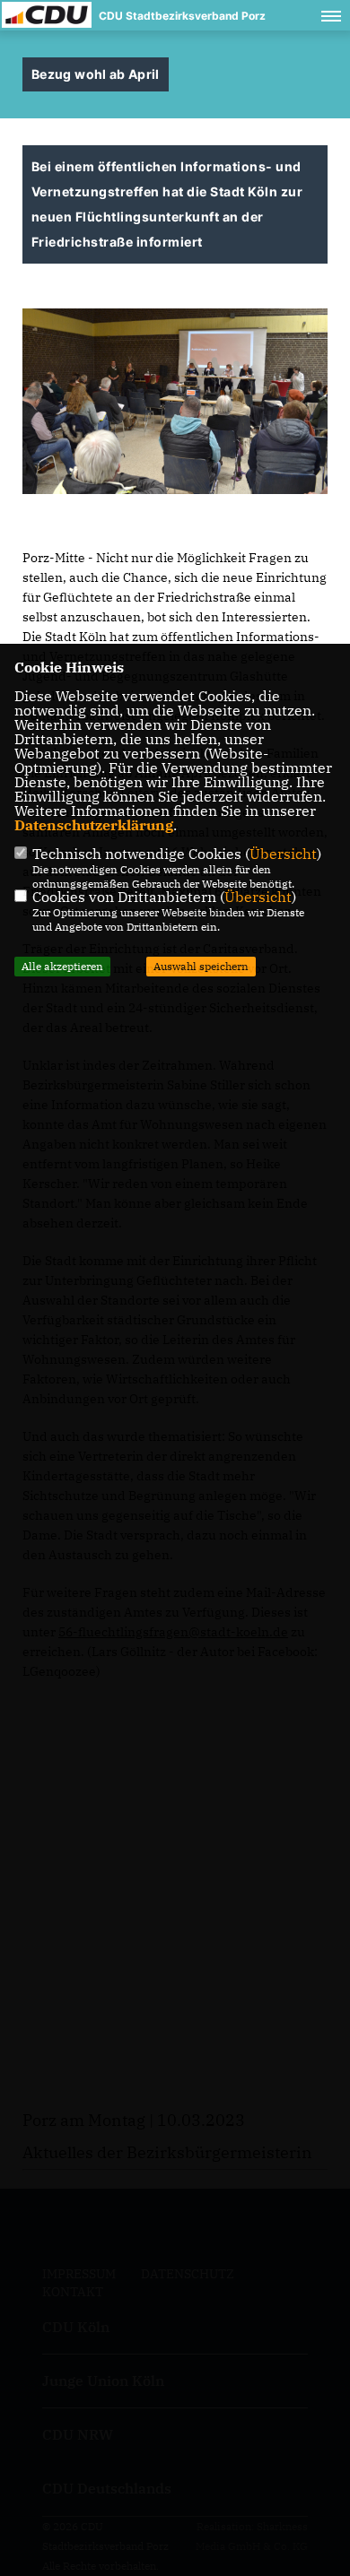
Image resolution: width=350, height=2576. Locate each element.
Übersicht (283, 854)
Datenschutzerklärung (94, 825)
